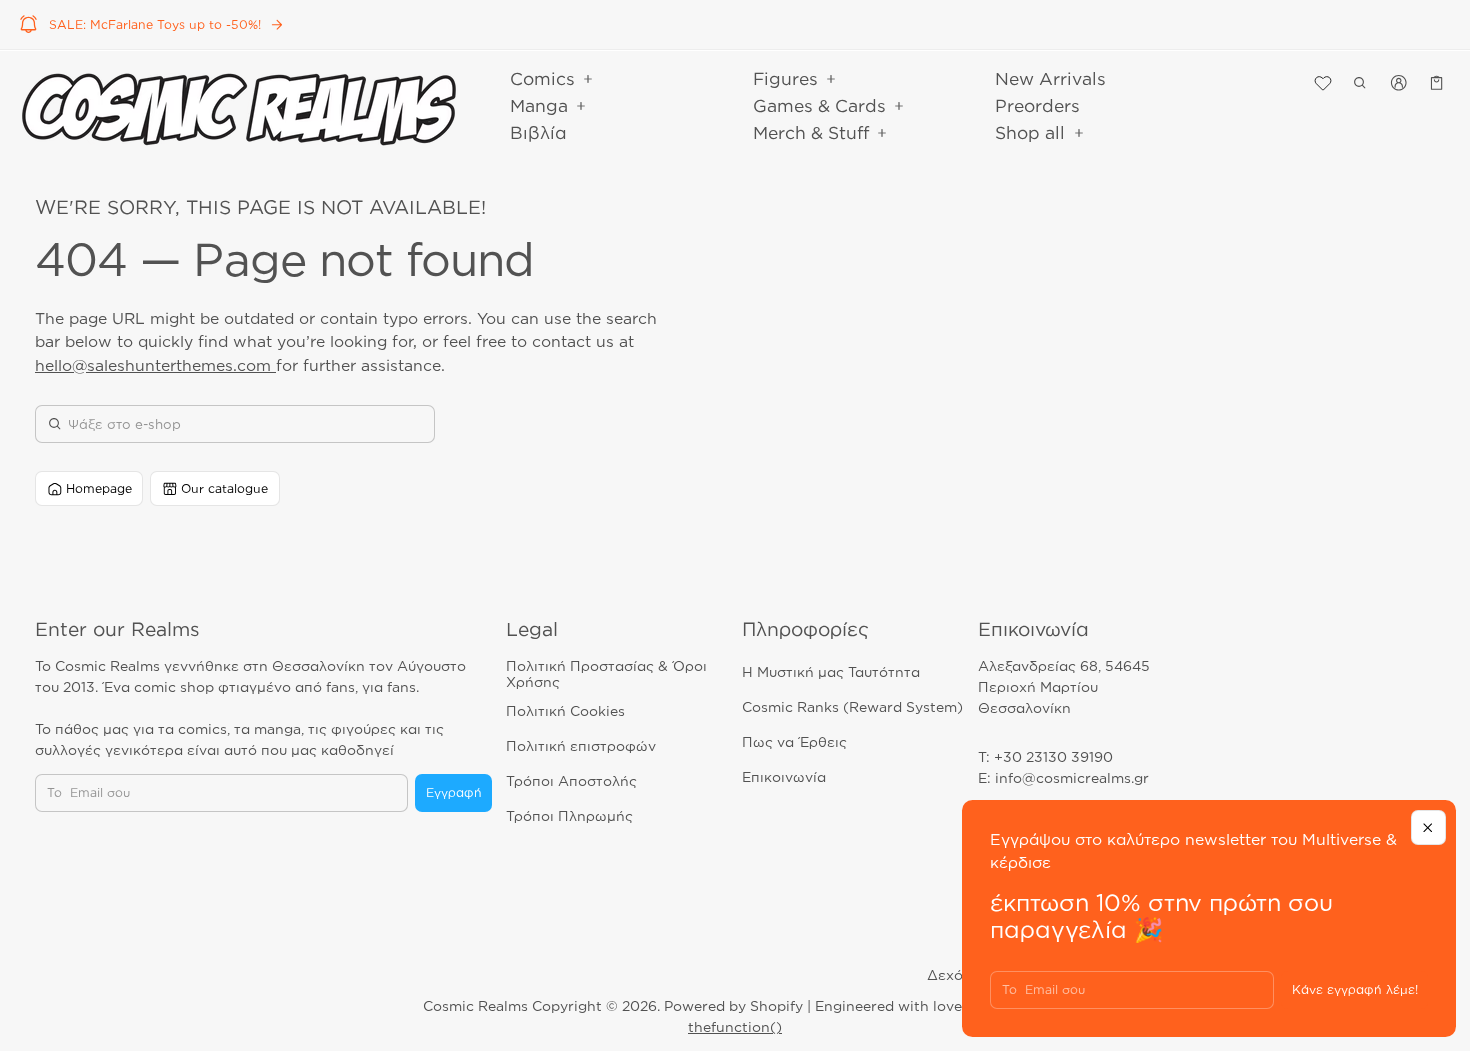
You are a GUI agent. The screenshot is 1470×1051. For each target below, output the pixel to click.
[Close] (1428, 827)
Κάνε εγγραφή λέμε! (1355, 989)
